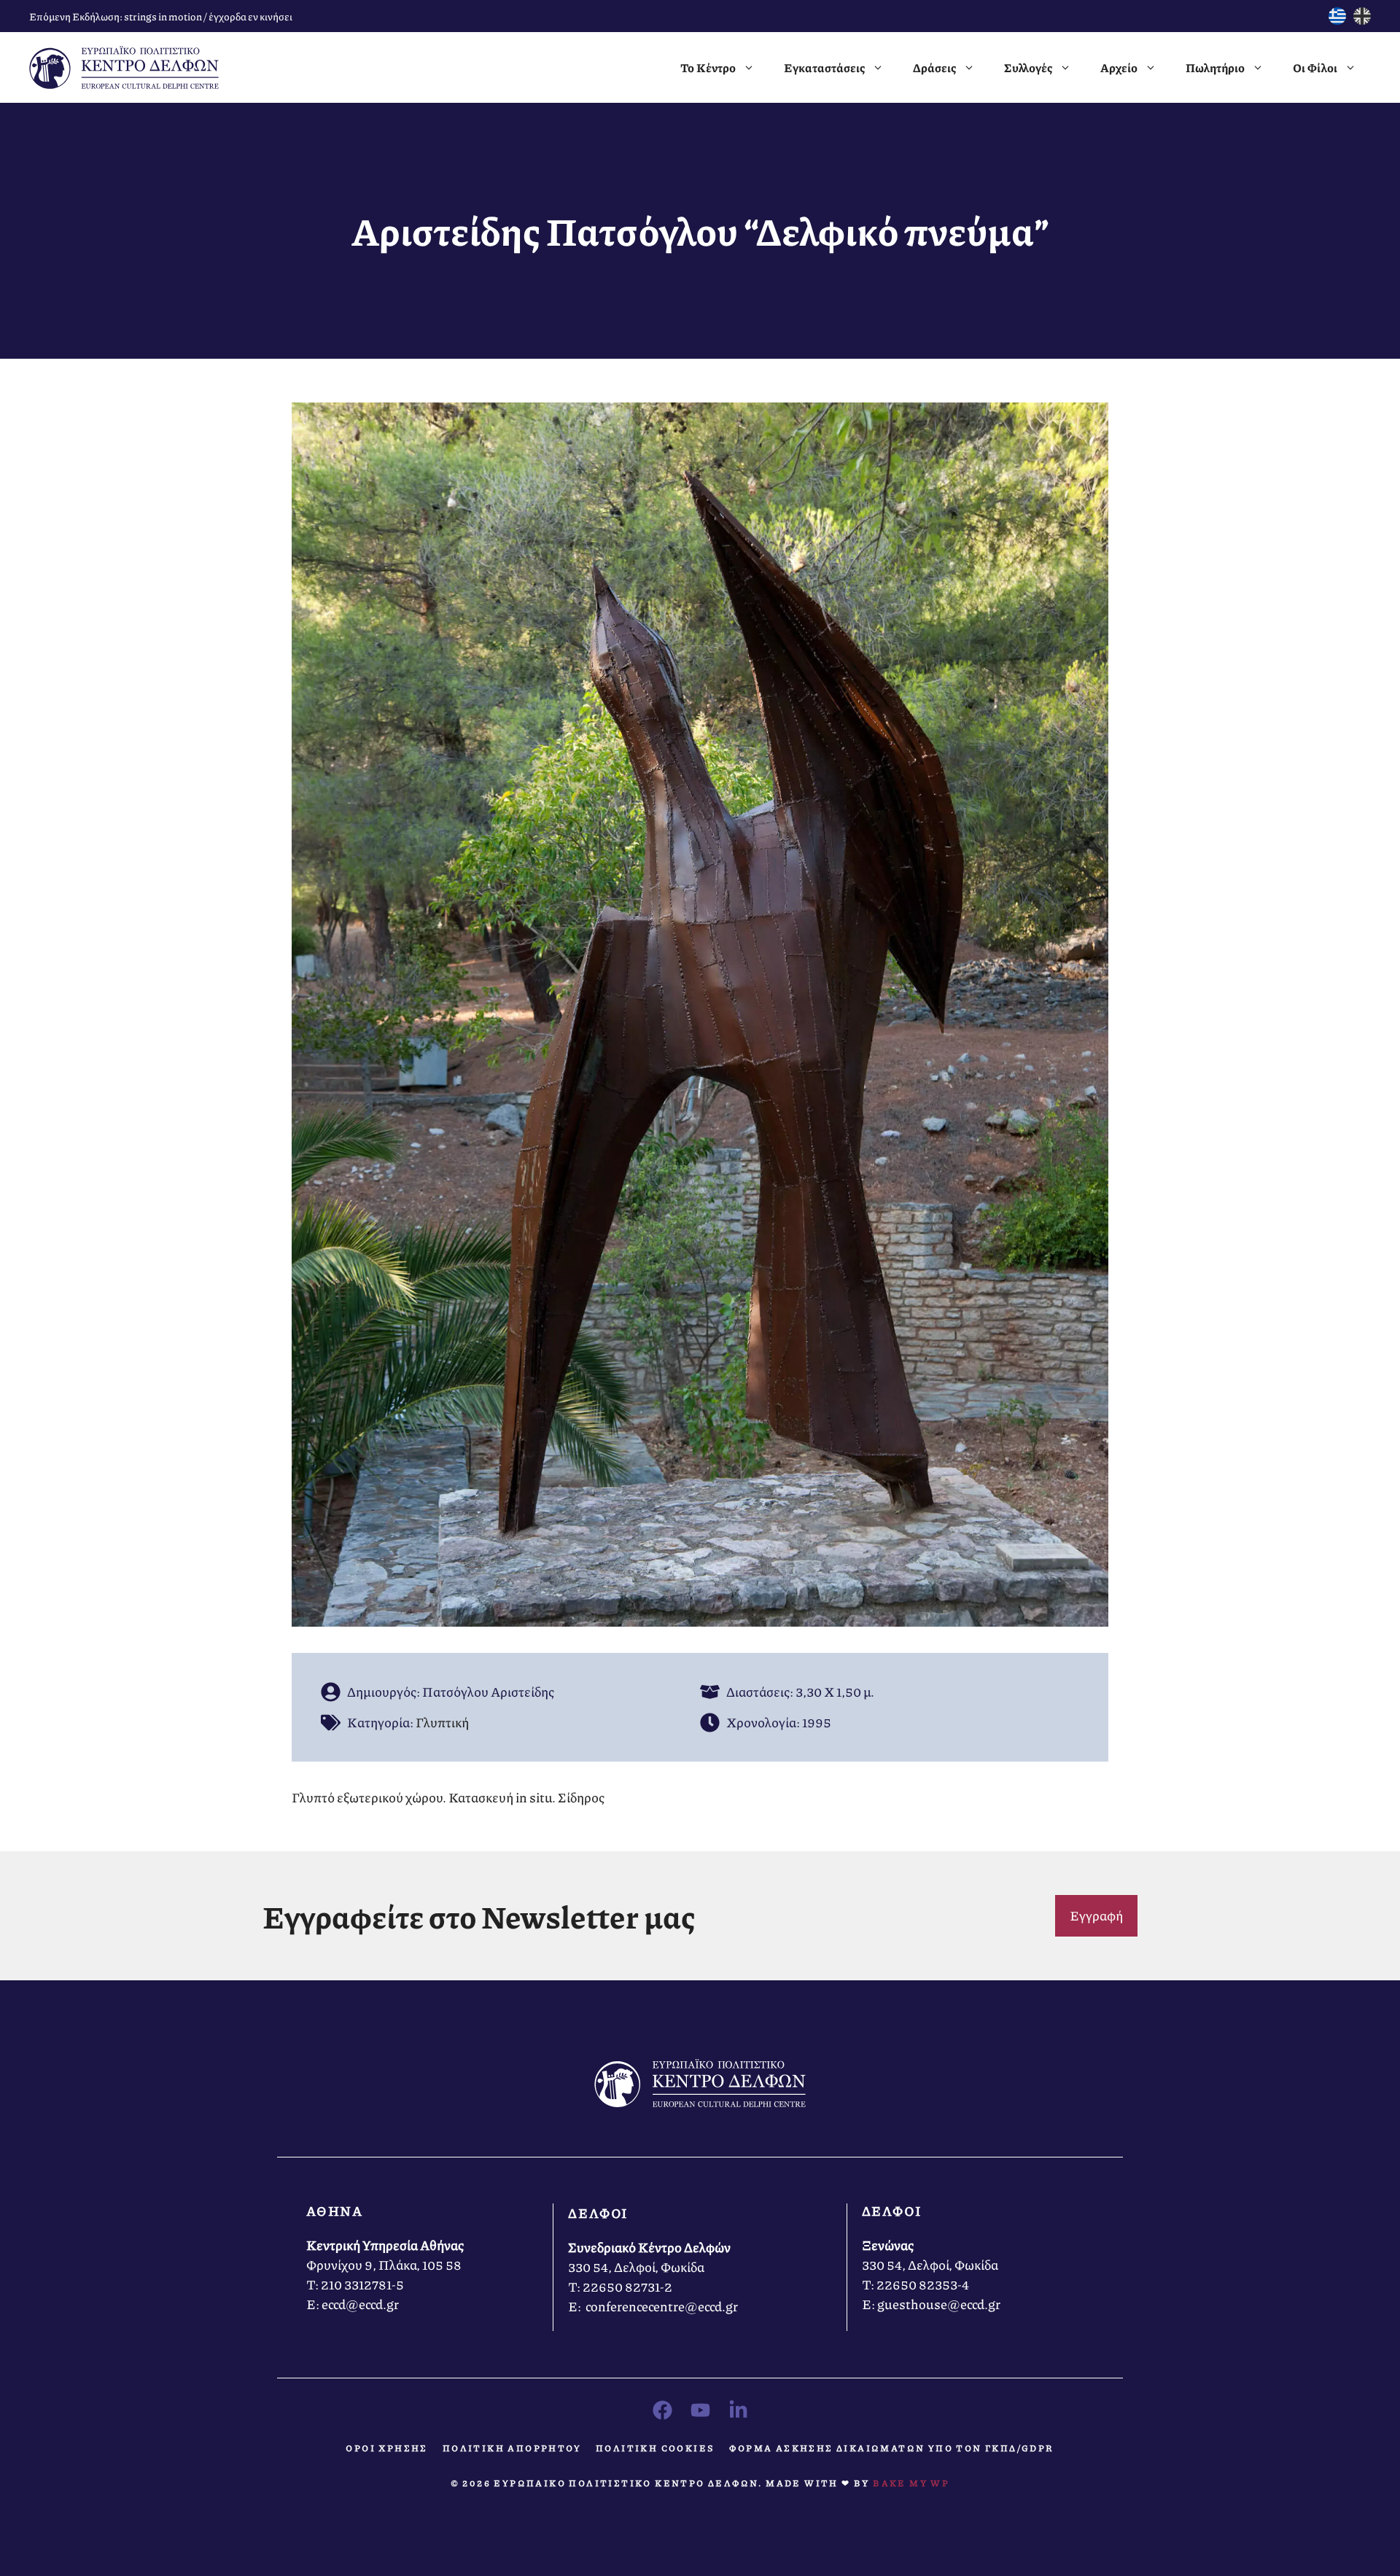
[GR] (1337, 20)
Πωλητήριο (1215, 67)
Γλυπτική (442, 1722)
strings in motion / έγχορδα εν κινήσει (208, 16)
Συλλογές (1028, 67)
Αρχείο (1119, 67)
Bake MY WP (911, 2483)
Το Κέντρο (708, 67)
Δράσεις (934, 67)
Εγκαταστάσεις (824, 67)
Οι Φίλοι (1315, 67)
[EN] (1362, 20)
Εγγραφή (1096, 1915)
